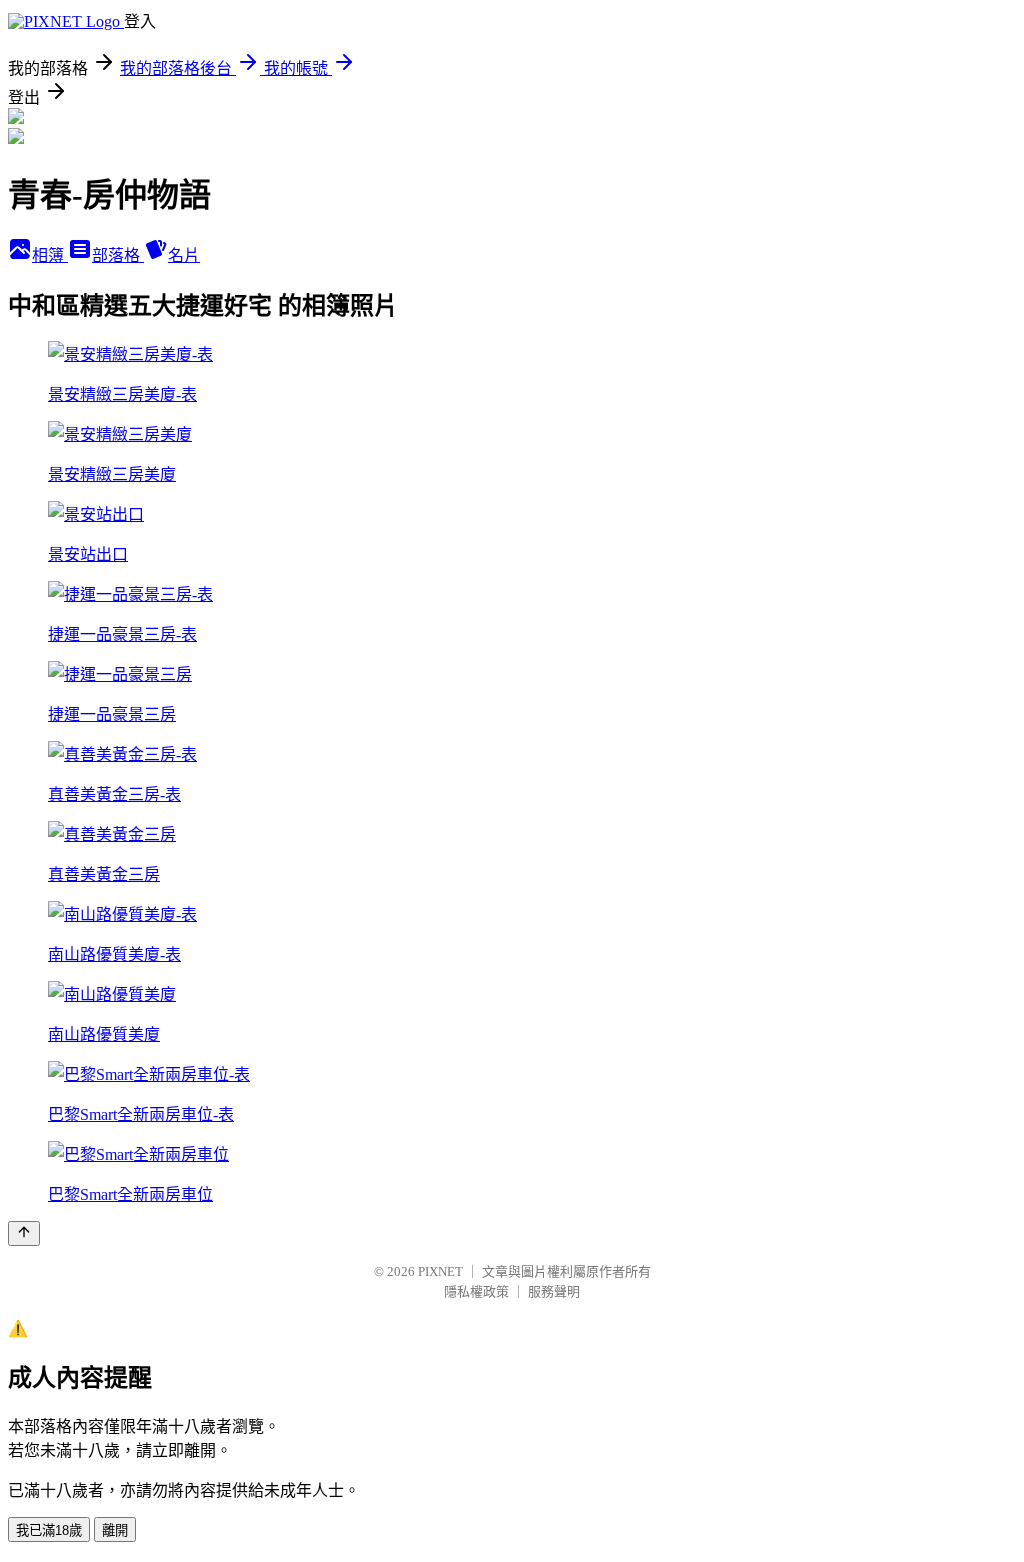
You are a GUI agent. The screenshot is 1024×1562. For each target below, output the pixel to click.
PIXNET (440, 1271)
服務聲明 (554, 1291)
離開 (115, 1530)
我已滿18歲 (49, 1530)
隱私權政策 (476, 1291)
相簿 (50, 255)
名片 (184, 255)
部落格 (118, 255)
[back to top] (24, 1233)
